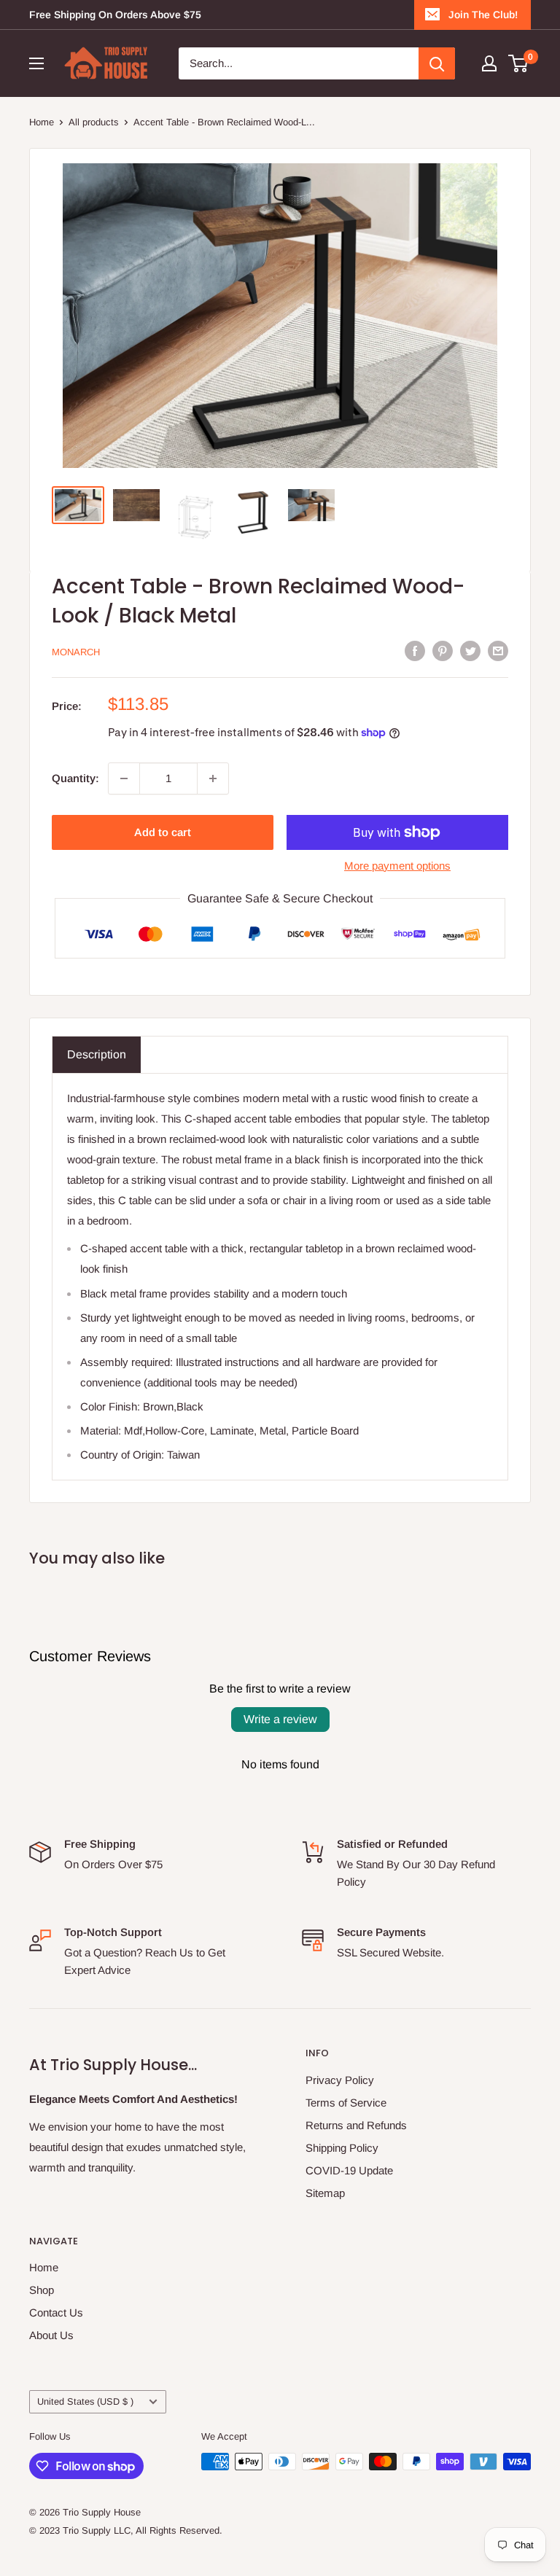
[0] (519, 63)
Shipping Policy (342, 2148)
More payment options (397, 866)
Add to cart (163, 832)
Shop (42, 2290)
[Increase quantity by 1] (213, 778)
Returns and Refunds (356, 2125)
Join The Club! (483, 15)
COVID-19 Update (349, 2170)
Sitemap (325, 2193)
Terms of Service (346, 2103)
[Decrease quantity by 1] (124, 778)
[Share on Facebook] (415, 651)
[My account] (489, 63)
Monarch (76, 652)
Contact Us (56, 2312)
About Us (51, 2335)
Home (42, 122)
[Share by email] (498, 651)
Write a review (280, 1719)
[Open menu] (36, 63)
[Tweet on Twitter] (470, 651)
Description (97, 1054)
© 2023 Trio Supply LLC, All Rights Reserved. (126, 2530)
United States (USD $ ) (85, 2401)
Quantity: (75, 778)
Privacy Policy (340, 2080)
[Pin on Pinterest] (443, 651)
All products (94, 122)
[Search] (437, 63)
